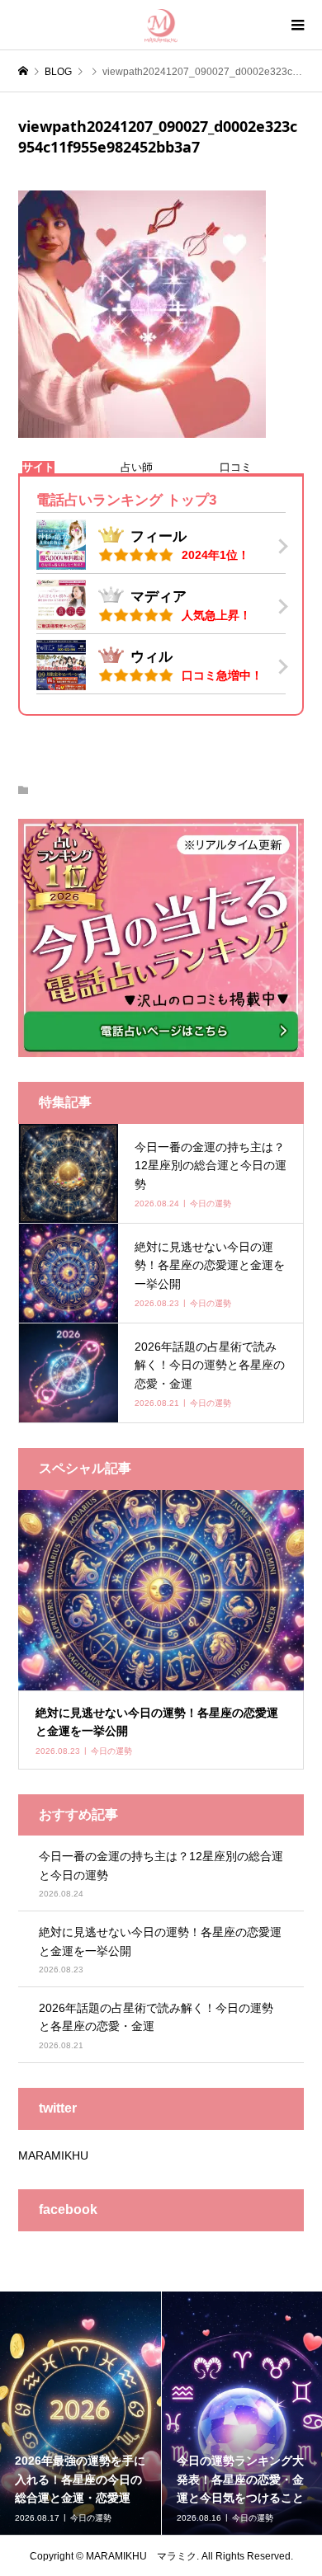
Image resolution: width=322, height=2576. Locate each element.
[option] (81, 2413)
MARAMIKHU (53, 2155)
